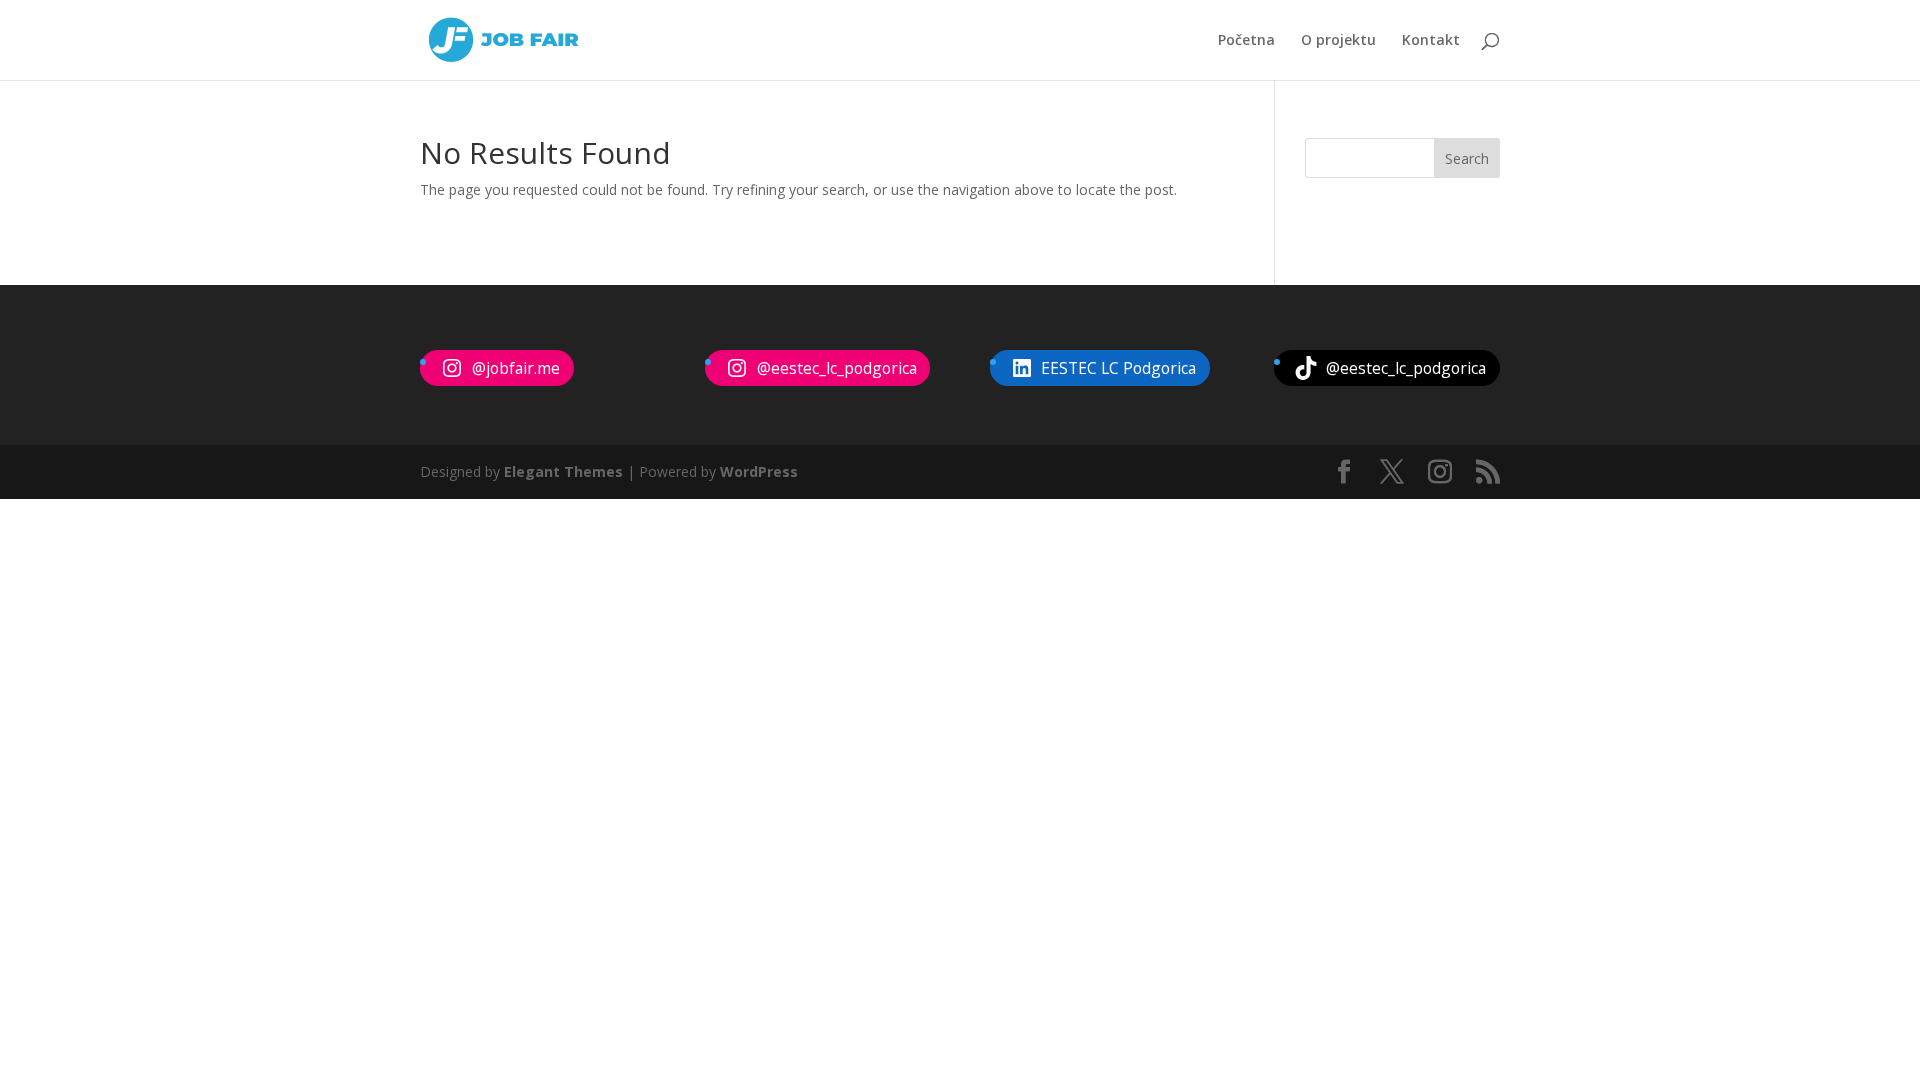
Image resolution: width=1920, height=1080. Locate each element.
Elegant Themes (563, 471)
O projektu (1338, 41)
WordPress (759, 471)
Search (1467, 158)
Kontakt (1431, 41)
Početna (1246, 41)
